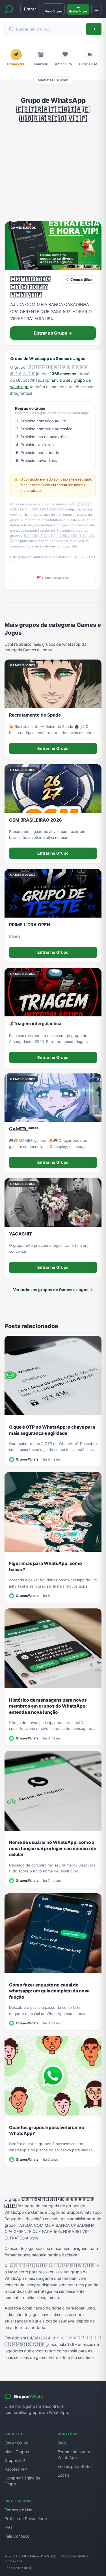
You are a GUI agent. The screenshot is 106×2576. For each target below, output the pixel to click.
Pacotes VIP (16, 2469)
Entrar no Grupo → (53, 333)
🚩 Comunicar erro (53, 578)
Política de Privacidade (26, 2519)
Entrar (30, 9)
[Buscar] (94, 29)
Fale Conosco (17, 2536)
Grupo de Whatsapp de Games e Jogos (48, 358)
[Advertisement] (53, 172)
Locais (64, 2475)
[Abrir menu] (96, 9)
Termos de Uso (18, 2510)
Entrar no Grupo (53, 748)
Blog (62, 2443)
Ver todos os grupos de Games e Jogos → (53, 1290)
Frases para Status (75, 2466)
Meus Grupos (17, 2452)
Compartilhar (81, 279)
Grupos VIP (15, 2460)
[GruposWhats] (9, 9)
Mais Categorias (53, 80)
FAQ (8, 2527)
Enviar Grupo (16, 2443)
